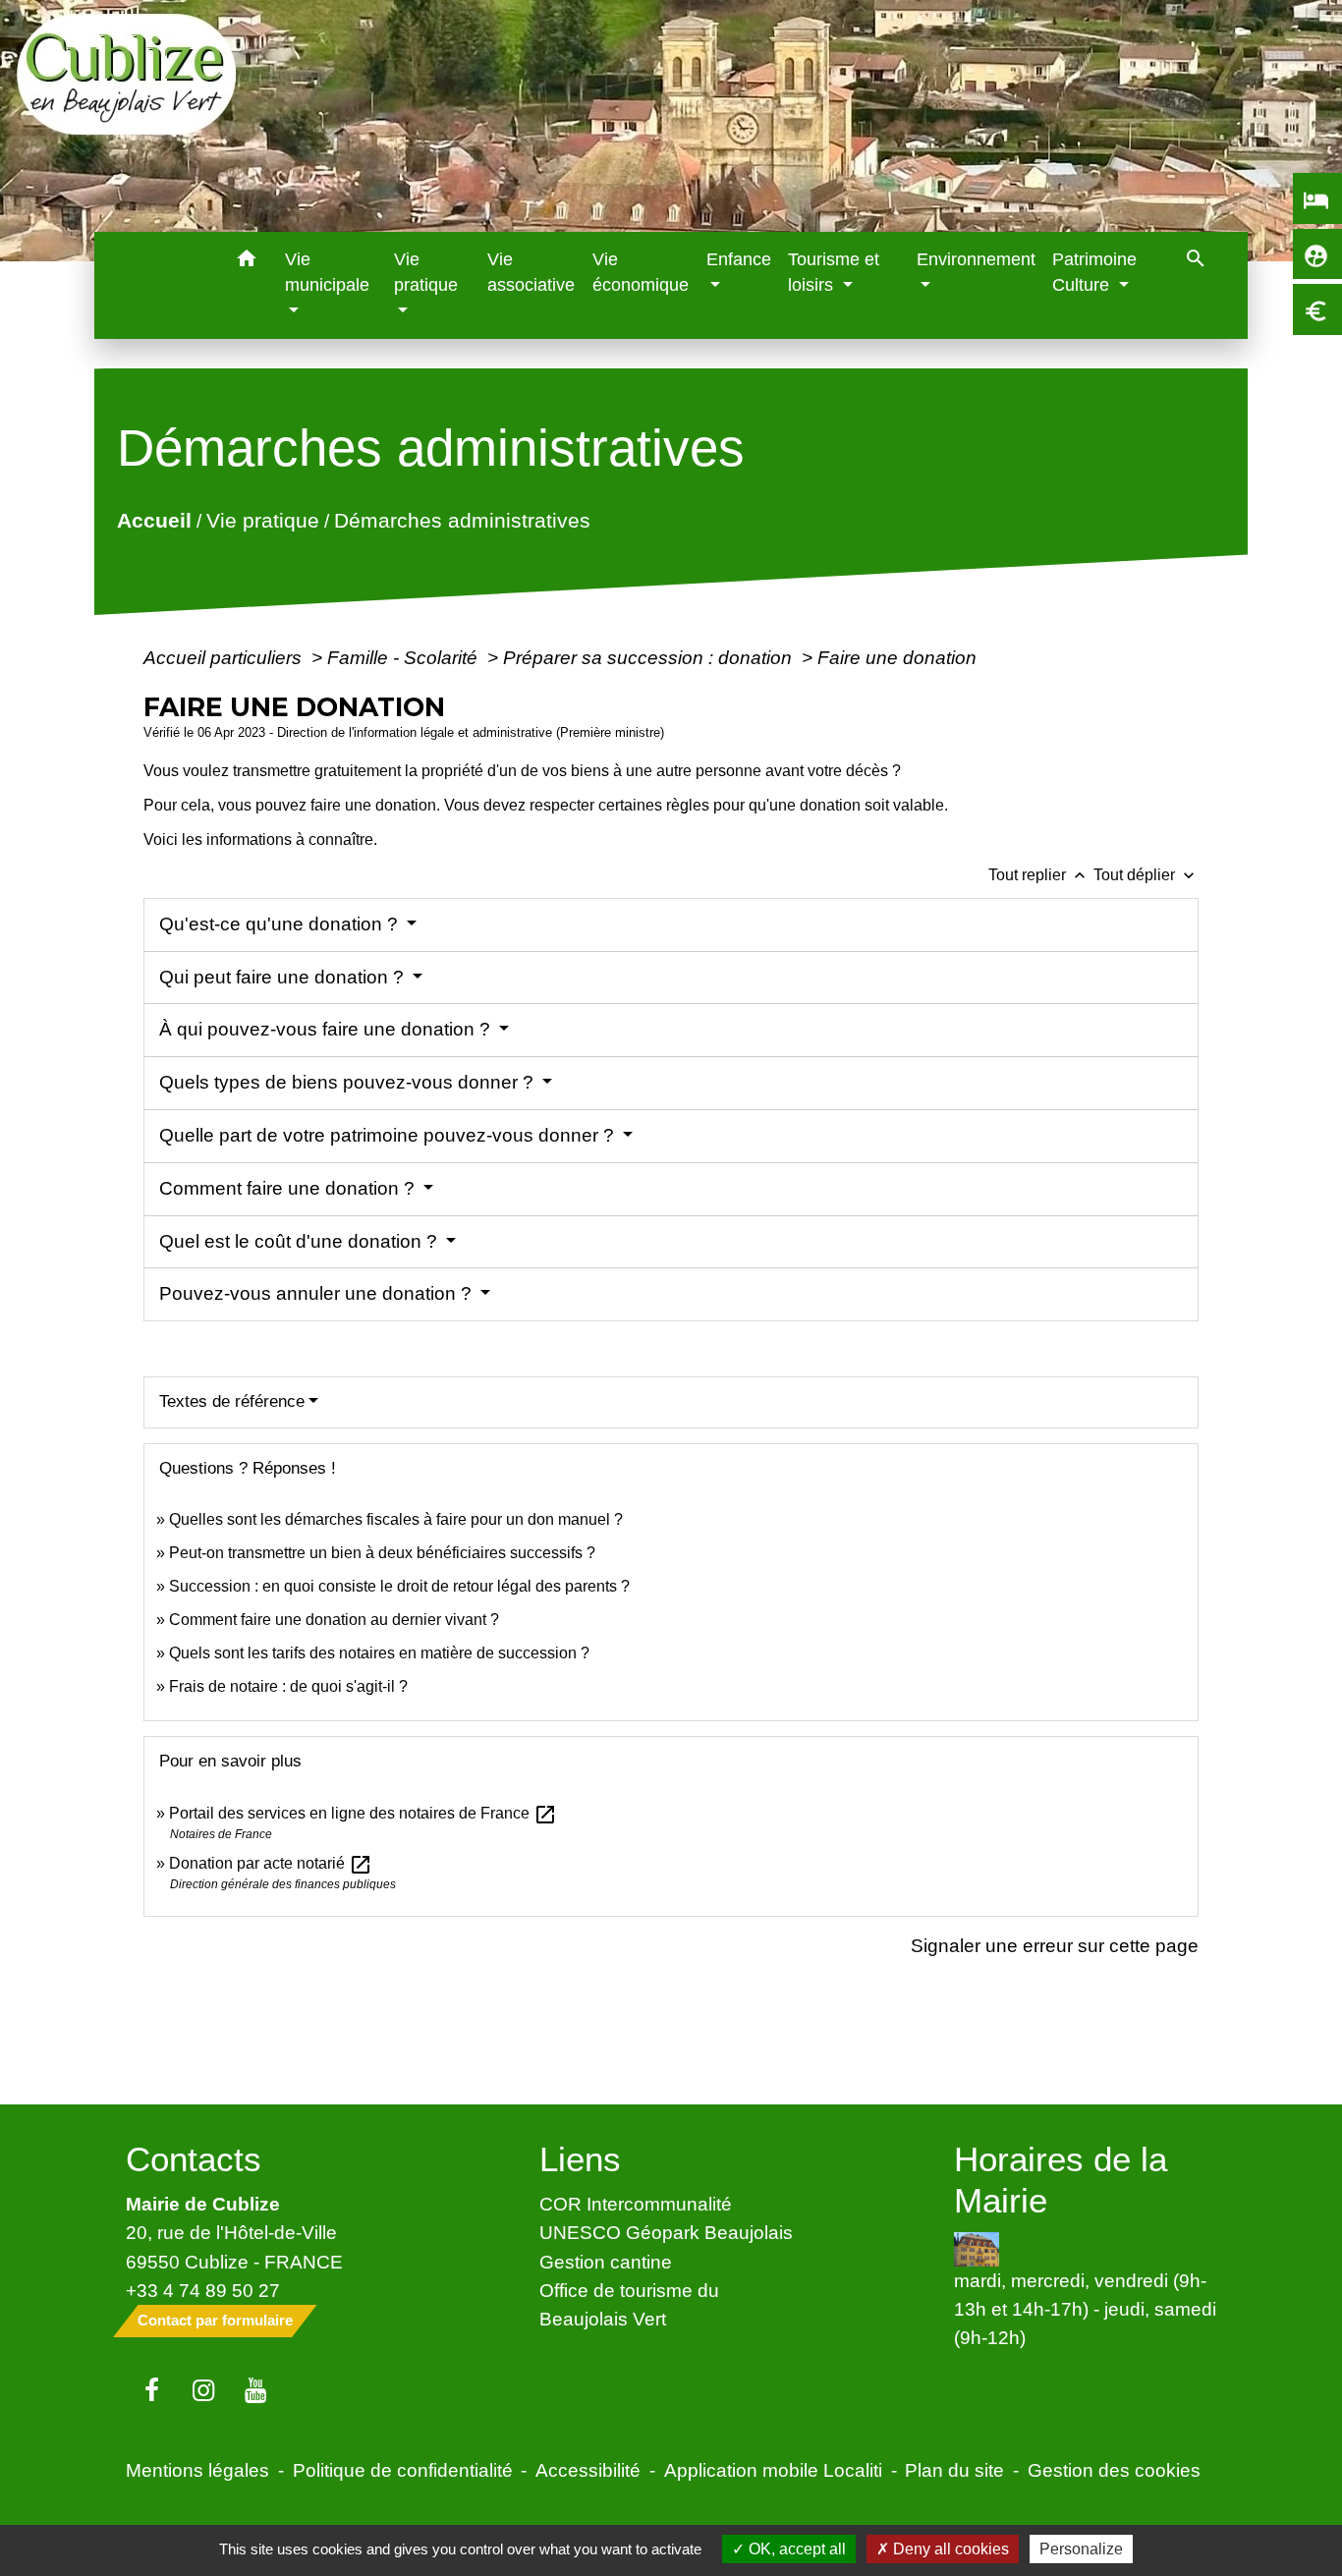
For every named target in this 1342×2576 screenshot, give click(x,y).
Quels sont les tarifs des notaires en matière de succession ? (379, 1653)
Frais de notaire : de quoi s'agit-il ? (288, 1686)
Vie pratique (262, 520)
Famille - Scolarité (405, 657)
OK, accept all (795, 2549)
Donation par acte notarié (271, 1863)
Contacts (194, 2159)
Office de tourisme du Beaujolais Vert (629, 2304)
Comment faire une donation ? (289, 1188)
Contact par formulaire (215, 2320)
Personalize (1081, 2549)
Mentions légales (197, 2470)
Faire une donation (899, 657)
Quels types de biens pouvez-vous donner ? (349, 1082)
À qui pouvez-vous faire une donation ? (327, 1029)
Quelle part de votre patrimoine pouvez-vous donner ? (389, 1135)
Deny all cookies (949, 2549)
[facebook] (152, 2391)
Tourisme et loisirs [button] (834, 272)
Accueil (153, 520)
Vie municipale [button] (327, 272)
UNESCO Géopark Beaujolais (666, 2232)
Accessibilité (588, 2470)
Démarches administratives (461, 520)
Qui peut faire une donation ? (284, 977)
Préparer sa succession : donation (650, 657)
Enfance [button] (739, 259)
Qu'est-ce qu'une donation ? (281, 924)
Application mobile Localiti (773, 2470)
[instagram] (204, 2391)
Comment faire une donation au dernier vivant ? (334, 1620)
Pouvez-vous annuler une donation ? (318, 1293)
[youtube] (256, 2391)
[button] (247, 262)
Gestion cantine (606, 2262)
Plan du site (954, 2470)
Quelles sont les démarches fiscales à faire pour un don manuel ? (396, 1519)
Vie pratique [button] (426, 272)
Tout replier (1039, 875)
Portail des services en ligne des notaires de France (363, 1813)
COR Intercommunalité (636, 2204)
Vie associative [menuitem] (531, 272)
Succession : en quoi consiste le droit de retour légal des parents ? (399, 1586)
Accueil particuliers (225, 657)
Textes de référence (232, 1401)
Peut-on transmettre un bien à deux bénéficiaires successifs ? (382, 1553)
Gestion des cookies (1114, 2470)
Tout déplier (1146, 875)
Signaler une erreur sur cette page (1055, 1945)
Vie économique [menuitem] (641, 272)
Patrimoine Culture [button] (1094, 272)
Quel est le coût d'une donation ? (301, 1241)
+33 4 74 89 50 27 (203, 2290)
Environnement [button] (976, 259)
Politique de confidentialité (403, 2470)
